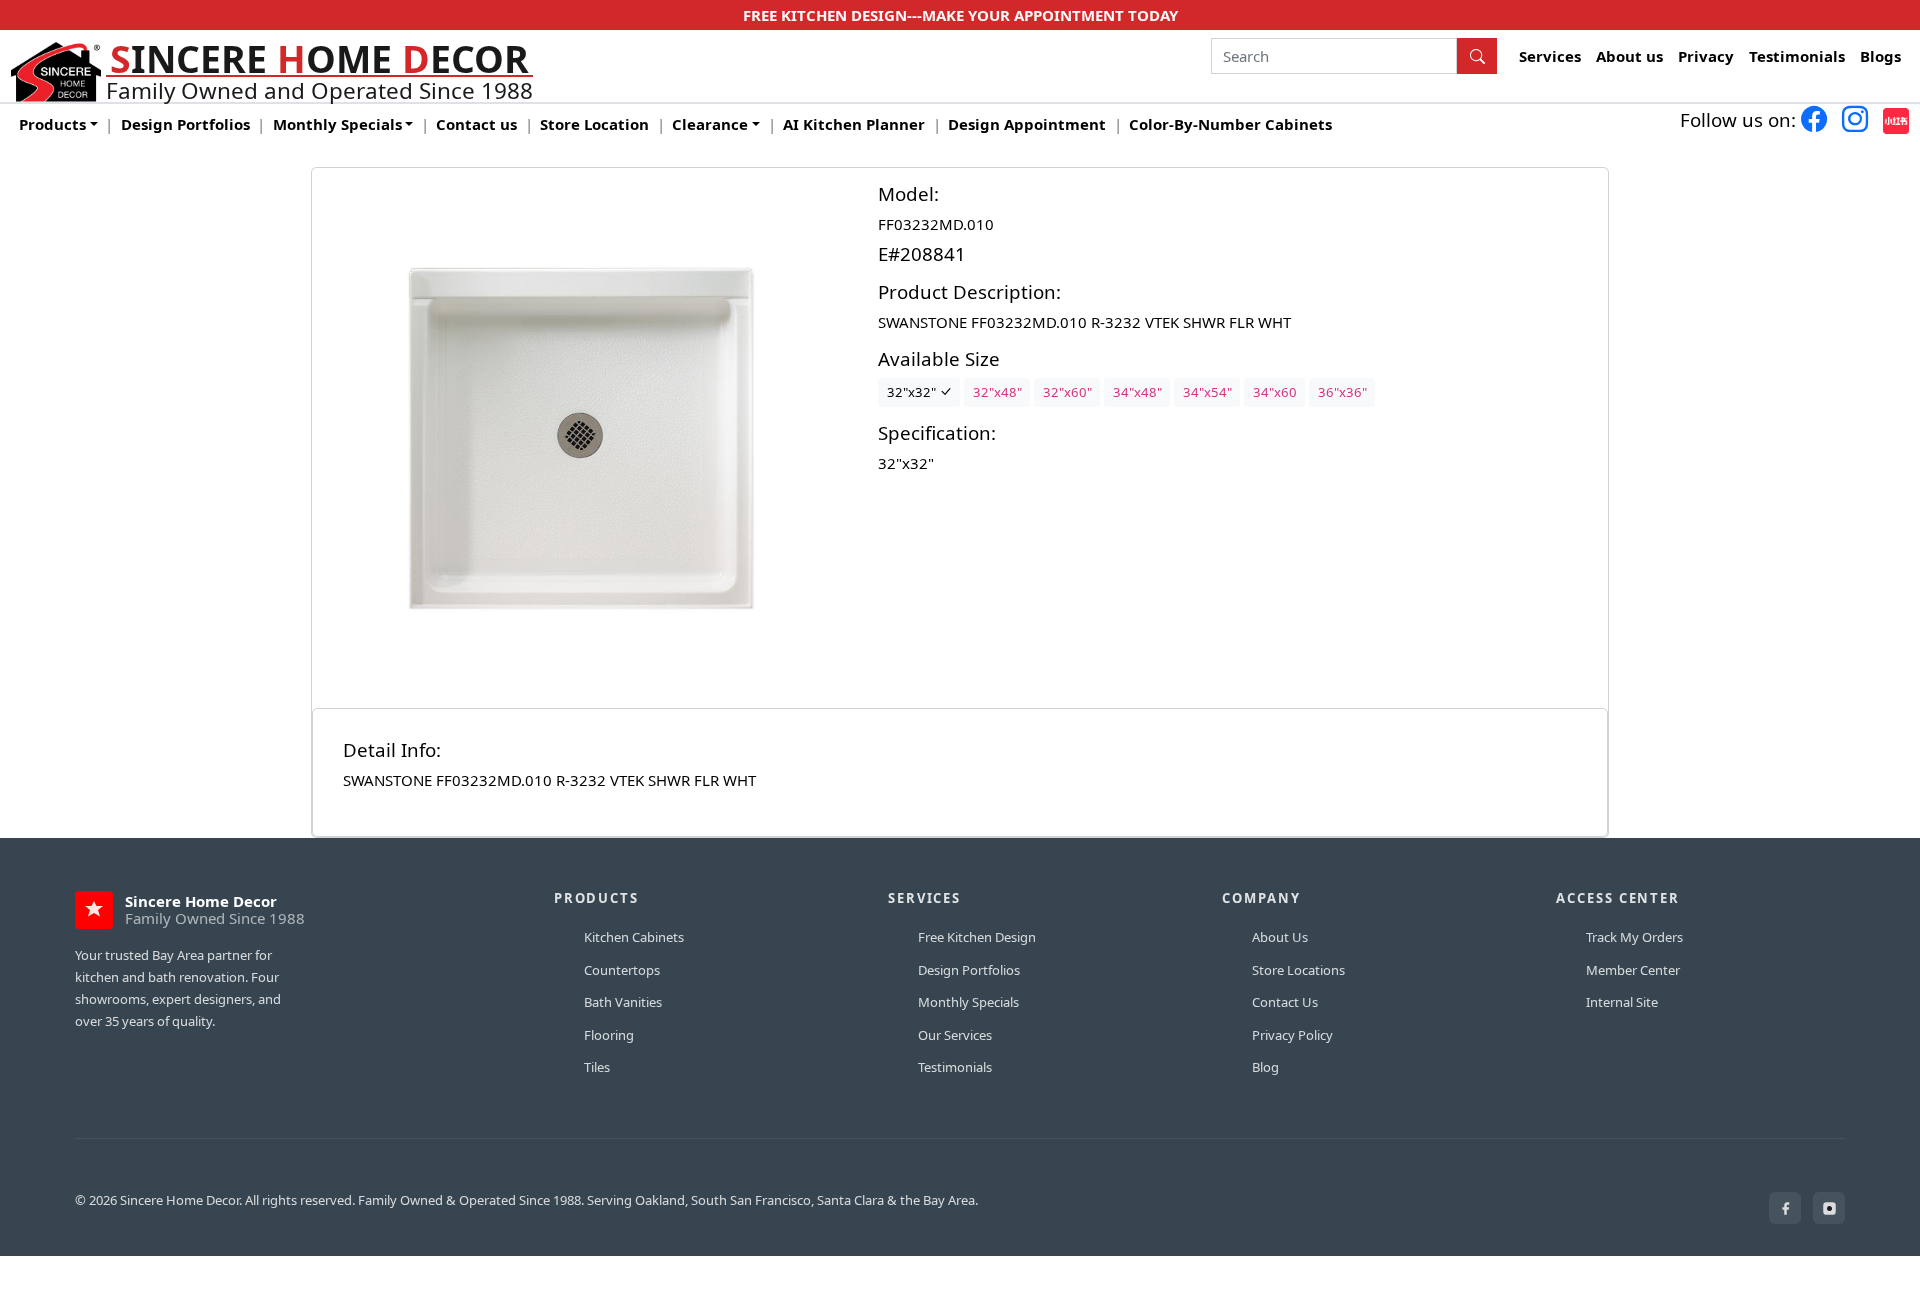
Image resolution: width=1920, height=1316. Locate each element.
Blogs (1880, 56)
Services (1550, 56)
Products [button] (52, 124)
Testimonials (1797, 56)
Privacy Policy (1292, 1035)
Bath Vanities (623, 1002)
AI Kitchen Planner (854, 124)
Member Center (1633, 970)
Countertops (622, 970)
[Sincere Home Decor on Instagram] (1829, 1208)
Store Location (594, 124)
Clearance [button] (710, 124)
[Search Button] (1477, 56)
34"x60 (1275, 392)
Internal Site (1622, 1002)
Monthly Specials (968, 1002)
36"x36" (1342, 392)
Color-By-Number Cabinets (1230, 124)
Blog (1265, 1067)
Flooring (609, 1035)
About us (1629, 56)
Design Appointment (1027, 124)
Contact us (476, 124)
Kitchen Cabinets (634, 937)
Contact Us (1285, 1002)
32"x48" (997, 392)
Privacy (1706, 56)
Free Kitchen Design (977, 937)
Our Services (955, 1035)
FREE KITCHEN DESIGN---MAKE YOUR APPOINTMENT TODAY (960, 15)
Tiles (597, 1067)
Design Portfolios (185, 124)
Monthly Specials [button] (337, 124)
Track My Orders (1634, 937)
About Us (1280, 937)
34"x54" (1207, 392)
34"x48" (1137, 392)
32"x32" (913, 392)
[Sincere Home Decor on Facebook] (1785, 1208)
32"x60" (1067, 392)
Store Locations (1298, 970)
